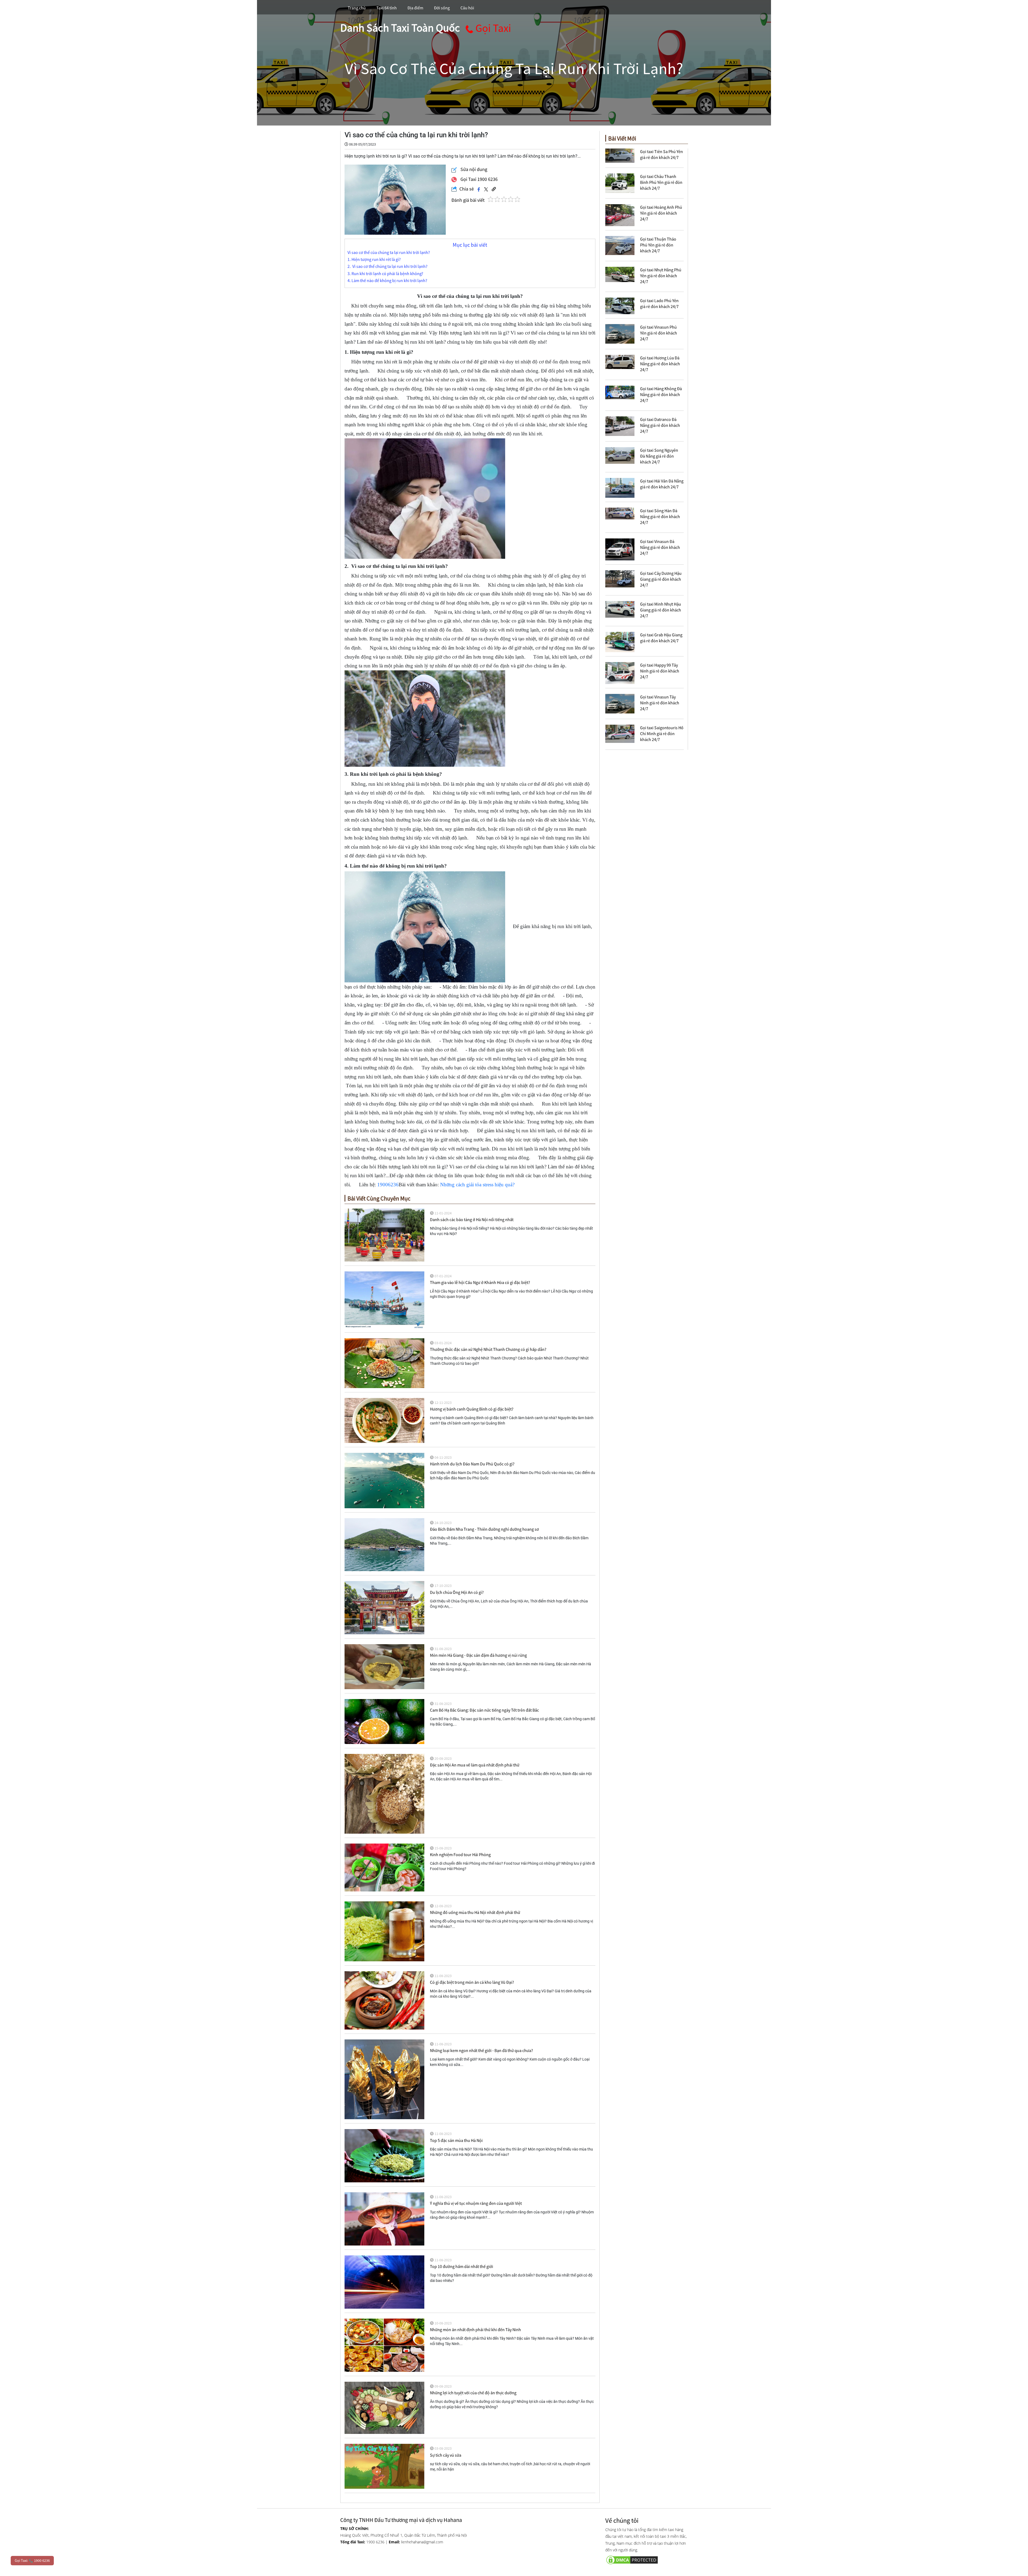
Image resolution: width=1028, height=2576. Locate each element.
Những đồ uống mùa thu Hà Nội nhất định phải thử (475, 1912)
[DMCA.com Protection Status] (647, 2559)
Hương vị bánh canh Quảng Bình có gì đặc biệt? (472, 1409)
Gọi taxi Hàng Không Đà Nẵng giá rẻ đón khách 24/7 (661, 394)
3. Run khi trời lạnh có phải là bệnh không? (385, 274)
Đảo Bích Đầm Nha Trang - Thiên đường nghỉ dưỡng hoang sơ (484, 1529)
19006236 (388, 1185)
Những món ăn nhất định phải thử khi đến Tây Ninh (475, 2330)
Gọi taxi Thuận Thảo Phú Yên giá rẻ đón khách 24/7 (658, 245)
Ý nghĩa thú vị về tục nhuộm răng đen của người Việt (476, 2203)
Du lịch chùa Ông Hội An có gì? (457, 1592)
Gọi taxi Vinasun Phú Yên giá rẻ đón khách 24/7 (659, 333)
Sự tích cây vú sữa (446, 2455)
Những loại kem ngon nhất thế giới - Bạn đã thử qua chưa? (481, 2050)
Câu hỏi (467, 8)
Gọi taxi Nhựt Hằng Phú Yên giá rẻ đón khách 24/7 (661, 276)
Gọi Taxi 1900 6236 (479, 179)
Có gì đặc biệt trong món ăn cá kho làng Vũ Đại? (472, 1982)
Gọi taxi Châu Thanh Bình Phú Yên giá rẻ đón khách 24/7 (661, 182)
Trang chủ (357, 8)
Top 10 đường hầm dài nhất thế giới (462, 2266)
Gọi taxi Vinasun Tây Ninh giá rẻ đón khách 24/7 (660, 703)
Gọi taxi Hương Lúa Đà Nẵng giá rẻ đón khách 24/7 (660, 364)
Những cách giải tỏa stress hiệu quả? (477, 1185)
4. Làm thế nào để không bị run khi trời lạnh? (387, 281)
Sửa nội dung (473, 169)
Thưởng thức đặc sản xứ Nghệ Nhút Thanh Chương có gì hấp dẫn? (488, 1349)
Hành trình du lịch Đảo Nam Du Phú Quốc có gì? (472, 1464)
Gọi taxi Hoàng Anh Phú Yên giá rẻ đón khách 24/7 (661, 213)
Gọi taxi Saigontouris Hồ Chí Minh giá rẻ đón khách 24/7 (662, 734)
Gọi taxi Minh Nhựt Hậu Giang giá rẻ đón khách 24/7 (661, 610)
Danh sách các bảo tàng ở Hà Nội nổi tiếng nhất (472, 1219)
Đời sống (442, 8)
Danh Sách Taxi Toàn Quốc (400, 28)
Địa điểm (415, 8)
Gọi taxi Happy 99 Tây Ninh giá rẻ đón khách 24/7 (660, 671)
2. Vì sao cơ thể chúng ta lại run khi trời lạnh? (388, 266)
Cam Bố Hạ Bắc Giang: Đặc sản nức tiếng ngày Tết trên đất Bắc (484, 1710)
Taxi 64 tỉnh (387, 8)
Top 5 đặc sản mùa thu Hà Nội (456, 2140)
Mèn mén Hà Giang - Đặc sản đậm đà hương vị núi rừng (478, 1655)
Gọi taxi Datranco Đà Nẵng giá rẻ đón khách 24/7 (660, 425)
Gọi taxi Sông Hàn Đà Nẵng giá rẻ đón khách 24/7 (660, 516)
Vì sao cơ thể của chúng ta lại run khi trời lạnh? (389, 252)
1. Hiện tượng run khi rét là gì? (374, 259)
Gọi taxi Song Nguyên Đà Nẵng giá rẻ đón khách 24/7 (659, 456)
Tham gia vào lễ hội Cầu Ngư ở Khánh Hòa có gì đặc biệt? (480, 1282)
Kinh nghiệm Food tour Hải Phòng (460, 1855)
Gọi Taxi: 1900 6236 (32, 2560)
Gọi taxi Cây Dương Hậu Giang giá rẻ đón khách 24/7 (661, 579)
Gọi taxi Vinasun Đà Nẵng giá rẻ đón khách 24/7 (660, 547)
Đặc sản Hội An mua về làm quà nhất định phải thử (475, 1765)
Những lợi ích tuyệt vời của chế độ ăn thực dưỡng (473, 2393)
